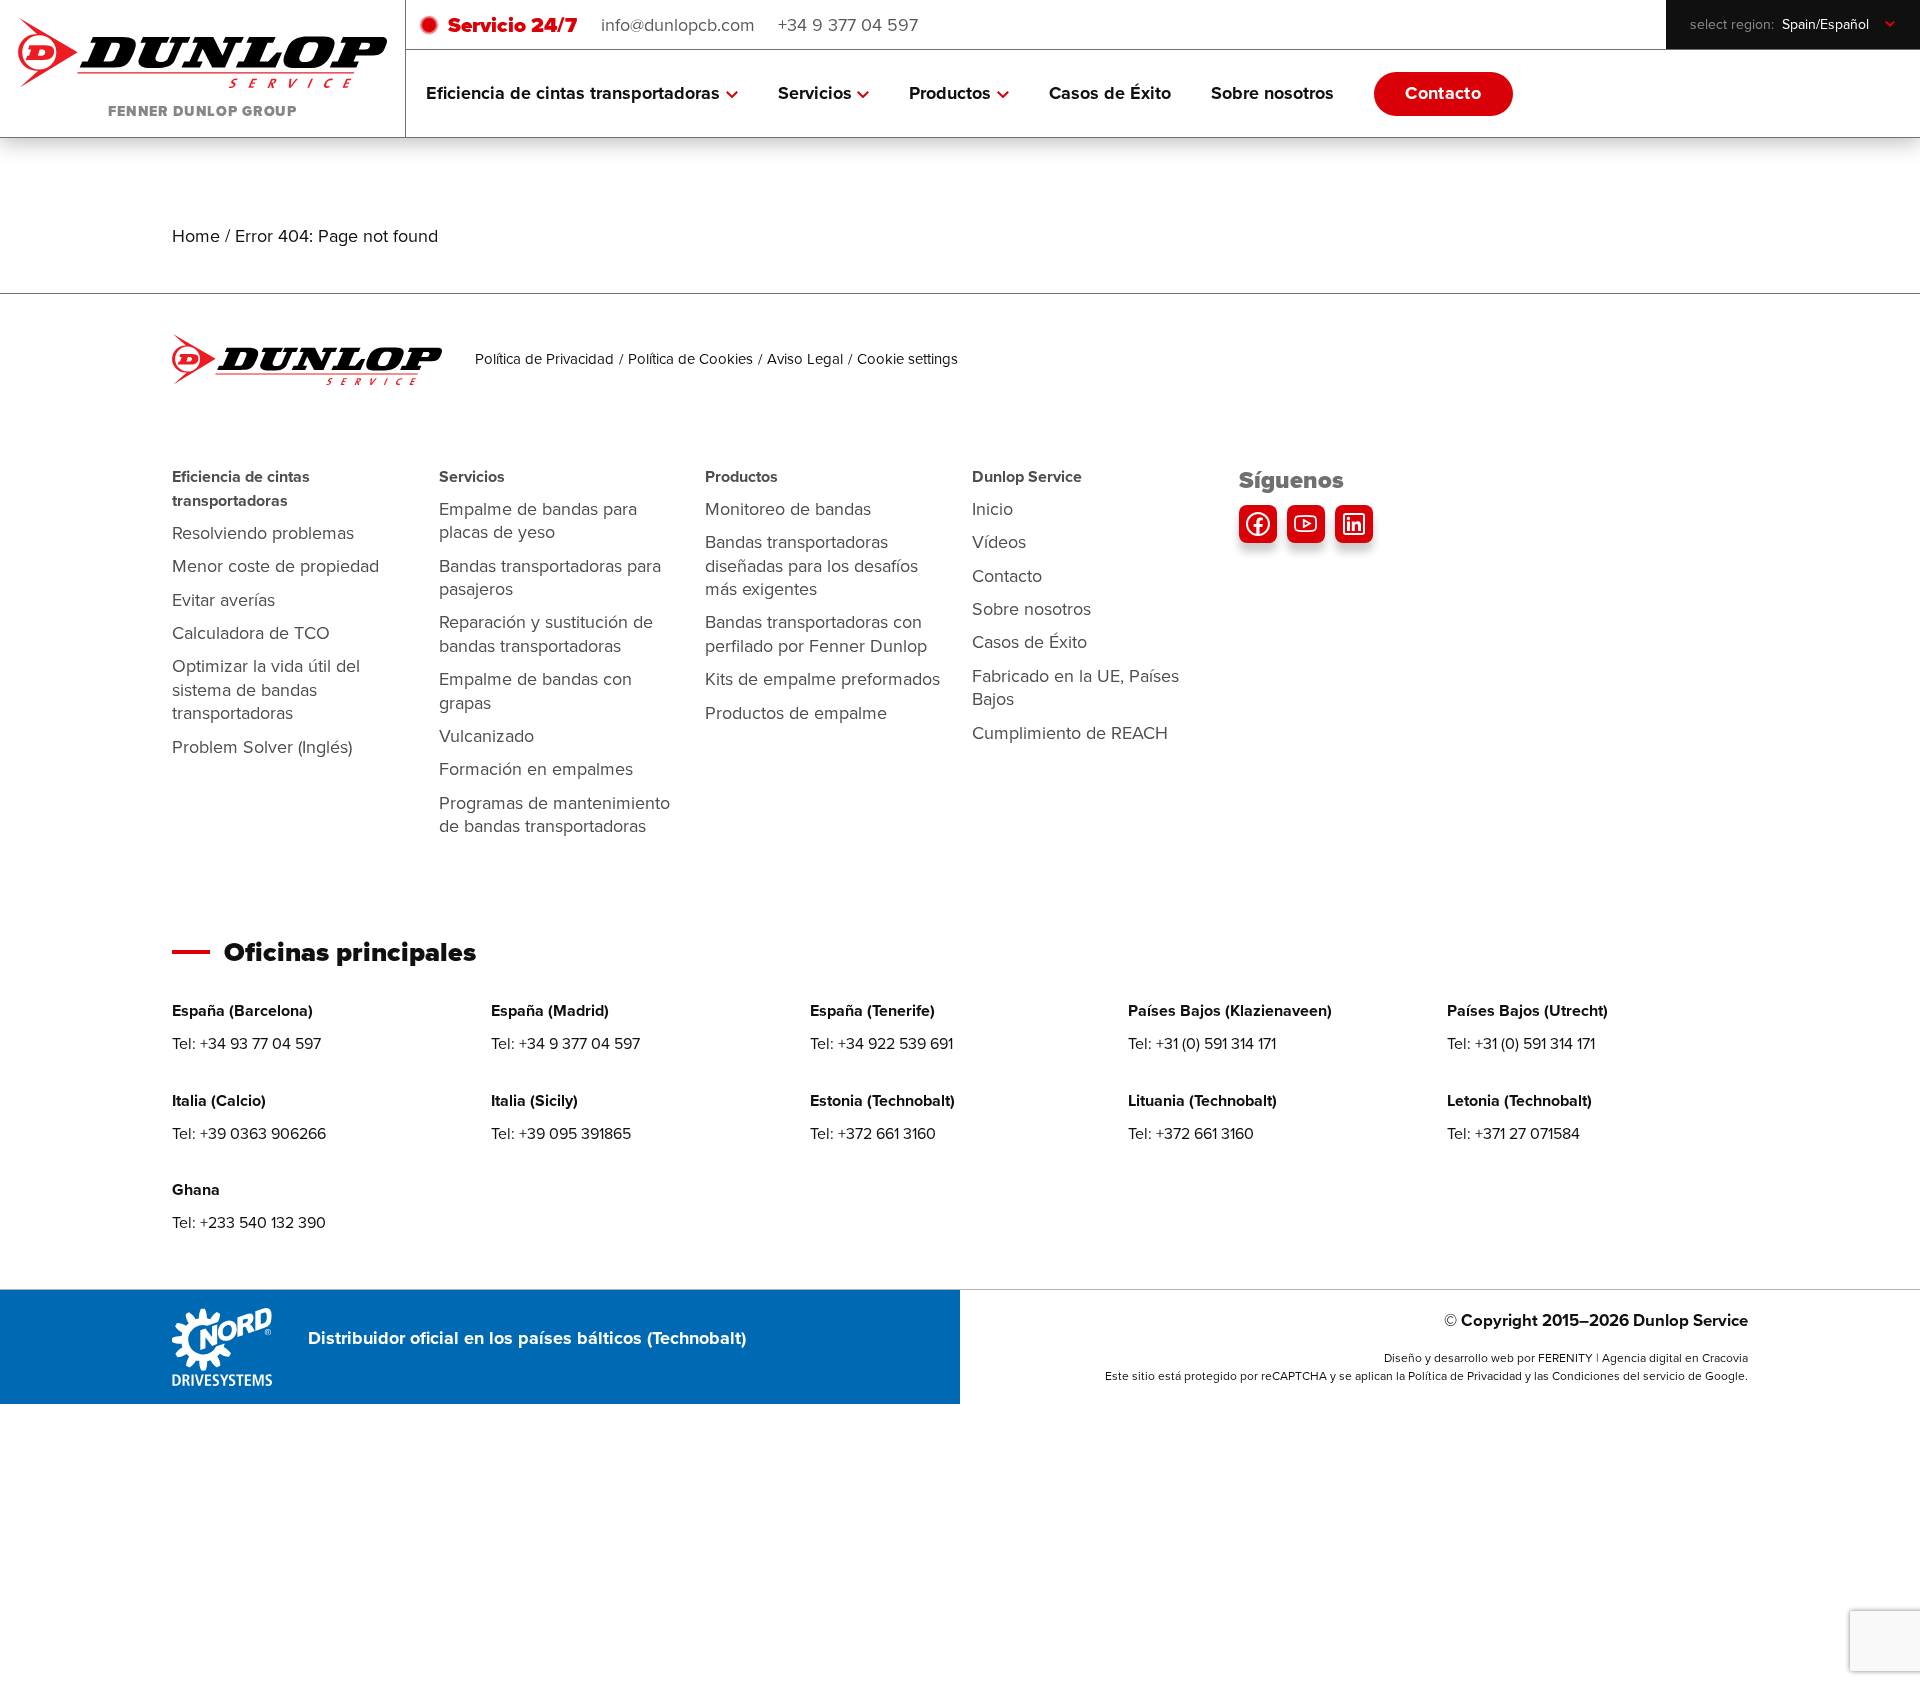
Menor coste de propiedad (275, 565)
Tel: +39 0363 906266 (249, 1133)
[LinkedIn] (1354, 524)
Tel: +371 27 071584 (1513, 1133)
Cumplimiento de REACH (1070, 732)
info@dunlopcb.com (678, 24)
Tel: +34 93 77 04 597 (246, 1043)
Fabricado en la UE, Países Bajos (1075, 687)
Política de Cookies (690, 358)
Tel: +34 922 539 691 (881, 1043)
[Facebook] (1258, 524)
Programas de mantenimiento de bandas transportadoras (554, 814)
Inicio (992, 508)
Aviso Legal (805, 358)
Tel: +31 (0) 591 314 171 (1202, 1043)
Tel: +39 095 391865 (561, 1133)
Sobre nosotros (1272, 93)
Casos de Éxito (1110, 93)
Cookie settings (907, 358)
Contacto (1443, 93)
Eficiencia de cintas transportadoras (573, 93)
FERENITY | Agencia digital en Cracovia (1643, 1357)
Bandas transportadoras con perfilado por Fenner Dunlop (816, 633)
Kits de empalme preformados (822, 678)
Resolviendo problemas (263, 532)
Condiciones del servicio (1618, 1375)
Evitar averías (223, 599)
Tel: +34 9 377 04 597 (565, 1043)
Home (196, 235)
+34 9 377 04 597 (848, 24)
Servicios (815, 93)
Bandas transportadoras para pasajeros (550, 577)
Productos (950, 93)
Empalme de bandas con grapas (535, 690)
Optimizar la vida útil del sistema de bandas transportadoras (266, 689)
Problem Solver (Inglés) (262, 746)
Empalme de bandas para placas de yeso (538, 520)
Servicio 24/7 (512, 24)
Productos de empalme (796, 712)
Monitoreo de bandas (788, 508)
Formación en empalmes (536, 768)
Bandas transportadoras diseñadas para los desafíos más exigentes (811, 565)
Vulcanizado (486, 735)
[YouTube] (1306, 524)
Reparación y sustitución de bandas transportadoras (546, 633)
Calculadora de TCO (251, 632)
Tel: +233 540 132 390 (249, 1222)
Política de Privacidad (544, 358)
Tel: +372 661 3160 (873, 1133)
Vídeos (999, 541)
